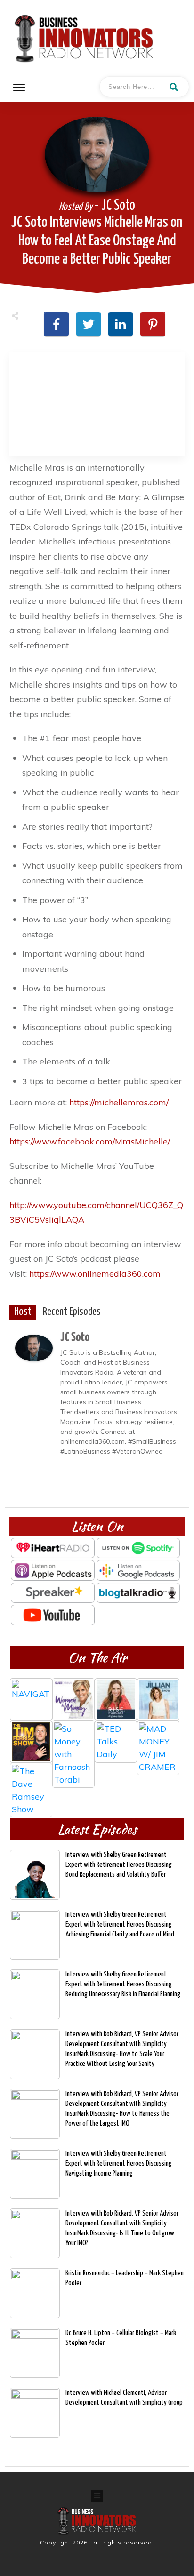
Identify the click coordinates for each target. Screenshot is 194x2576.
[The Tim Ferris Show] (31, 1742)
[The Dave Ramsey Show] (31, 1784)
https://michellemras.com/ (119, 1102)
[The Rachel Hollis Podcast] (116, 1699)
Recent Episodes (72, 1312)
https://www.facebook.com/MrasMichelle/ (90, 1141)
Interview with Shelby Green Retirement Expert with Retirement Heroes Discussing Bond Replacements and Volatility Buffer (119, 1865)
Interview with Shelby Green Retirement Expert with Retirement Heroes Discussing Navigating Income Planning (119, 2164)
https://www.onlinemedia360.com (96, 1274)
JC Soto (75, 1337)
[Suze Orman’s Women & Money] (73, 1699)
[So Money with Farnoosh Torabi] (73, 1742)
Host (23, 1312)
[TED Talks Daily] (116, 1742)
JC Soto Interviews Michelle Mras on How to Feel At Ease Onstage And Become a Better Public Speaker (97, 241)
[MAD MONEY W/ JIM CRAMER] (158, 1742)
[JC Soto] (34, 1347)
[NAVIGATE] (31, 1699)
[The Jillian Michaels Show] (158, 1699)
